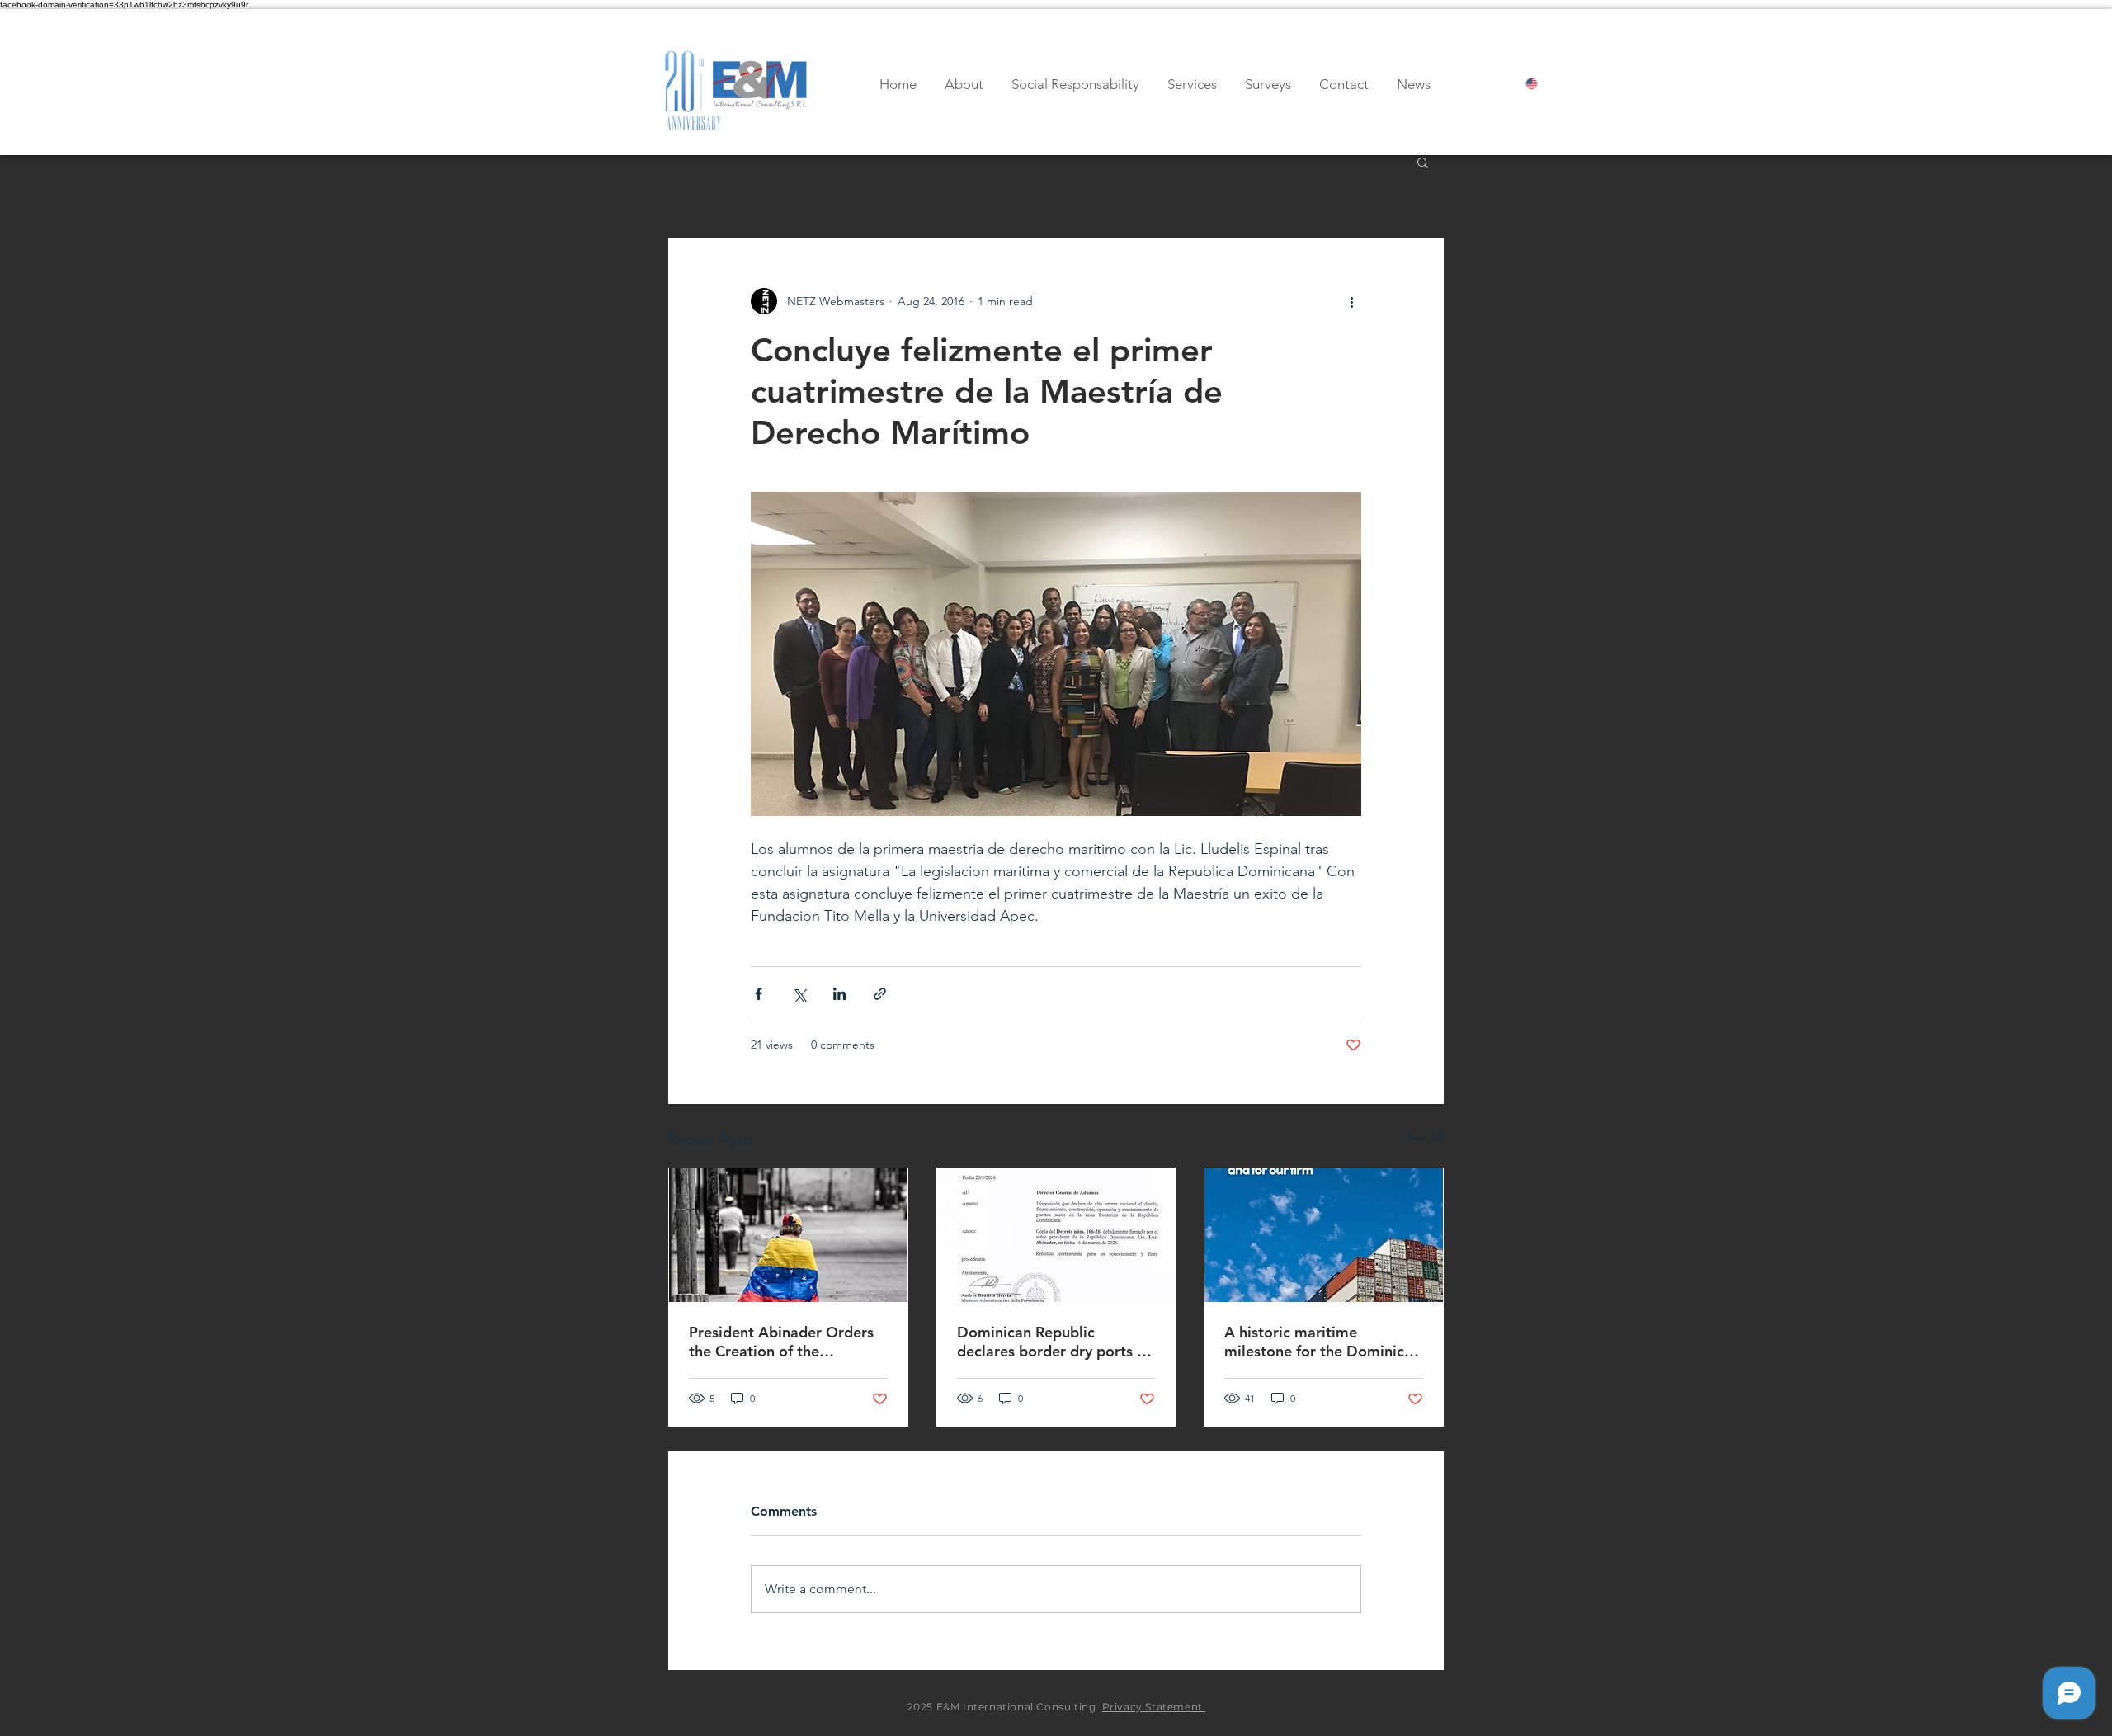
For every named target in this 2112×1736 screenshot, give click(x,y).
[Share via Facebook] (759, 994)
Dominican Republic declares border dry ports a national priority (1051, 1342)
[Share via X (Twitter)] (799, 994)
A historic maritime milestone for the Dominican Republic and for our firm (1322, 1342)
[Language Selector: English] (1546, 84)
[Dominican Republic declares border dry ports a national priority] (1056, 1235)
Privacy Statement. (1154, 1707)
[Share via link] (880, 994)
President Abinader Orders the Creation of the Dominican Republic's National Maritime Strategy (784, 1342)
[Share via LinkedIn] (839, 994)
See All (1426, 1137)
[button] (1423, 162)
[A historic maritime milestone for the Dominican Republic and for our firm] (1324, 1235)
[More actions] (1351, 301)
